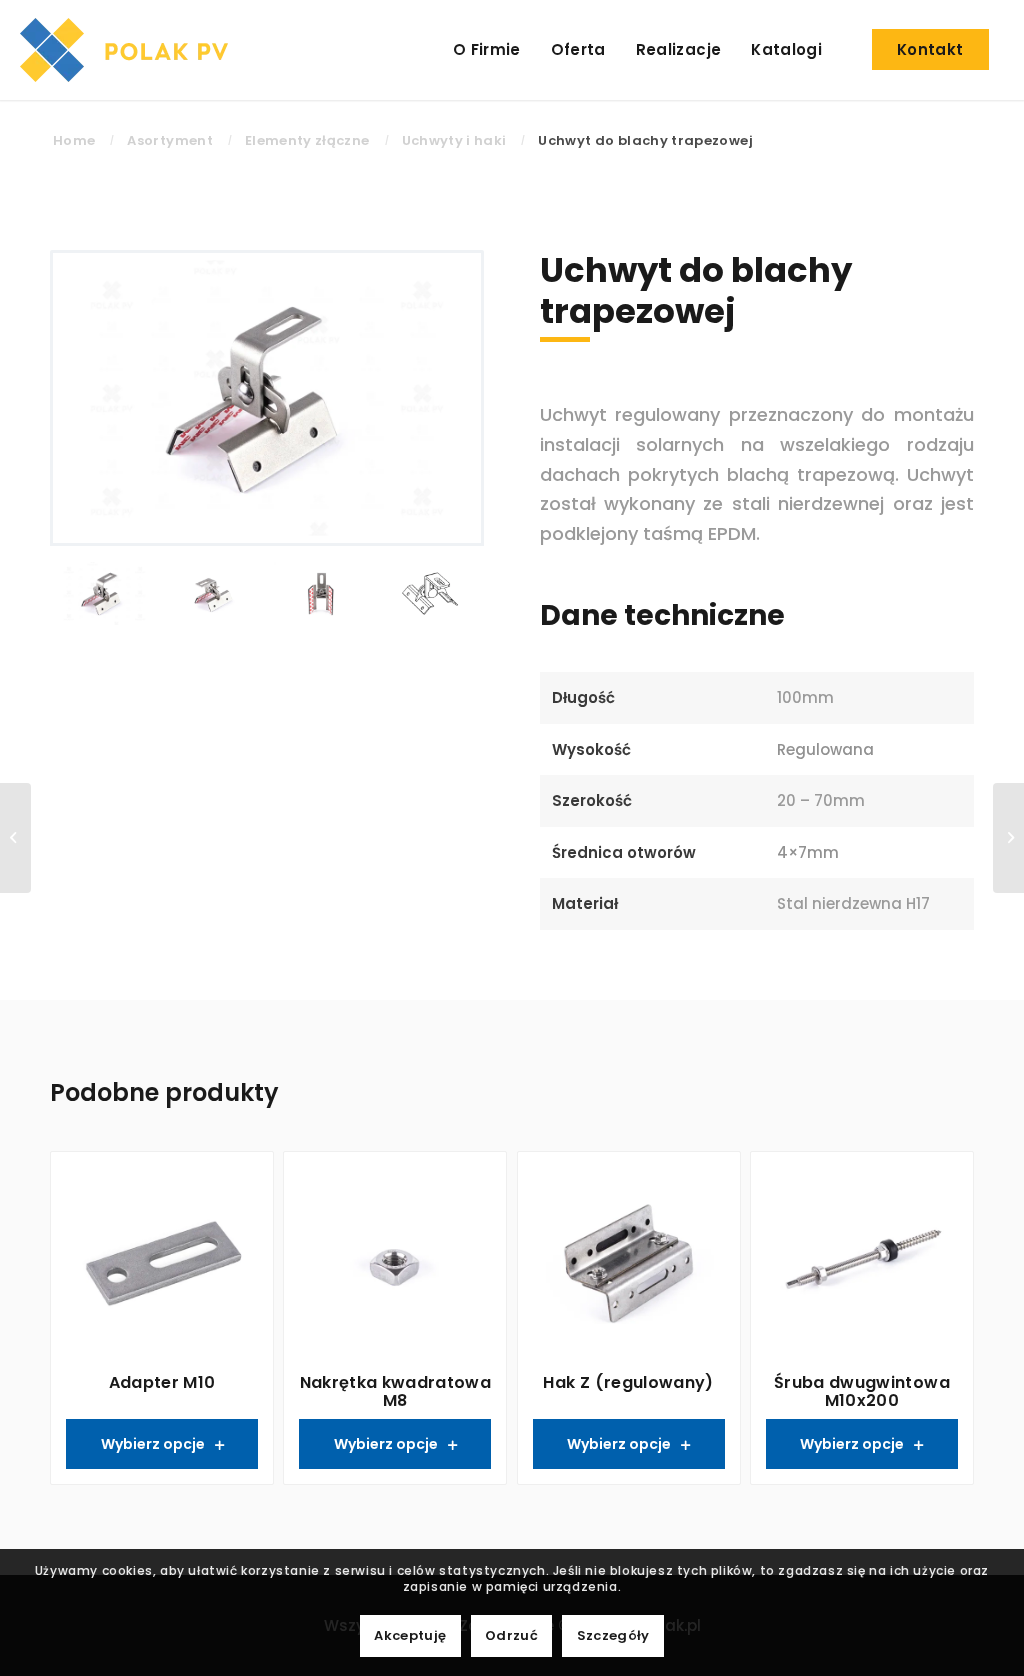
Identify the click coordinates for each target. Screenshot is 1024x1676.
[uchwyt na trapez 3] (321, 595)
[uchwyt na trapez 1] (267, 398)
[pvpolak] (129, 50)
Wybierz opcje (153, 1444)
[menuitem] (487, 50)
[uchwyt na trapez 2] (213, 595)
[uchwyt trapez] (430, 595)
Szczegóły (613, 1635)
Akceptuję (410, 1635)
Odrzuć (511, 1635)
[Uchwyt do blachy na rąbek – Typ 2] (1008, 838)
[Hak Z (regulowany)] (15, 838)
